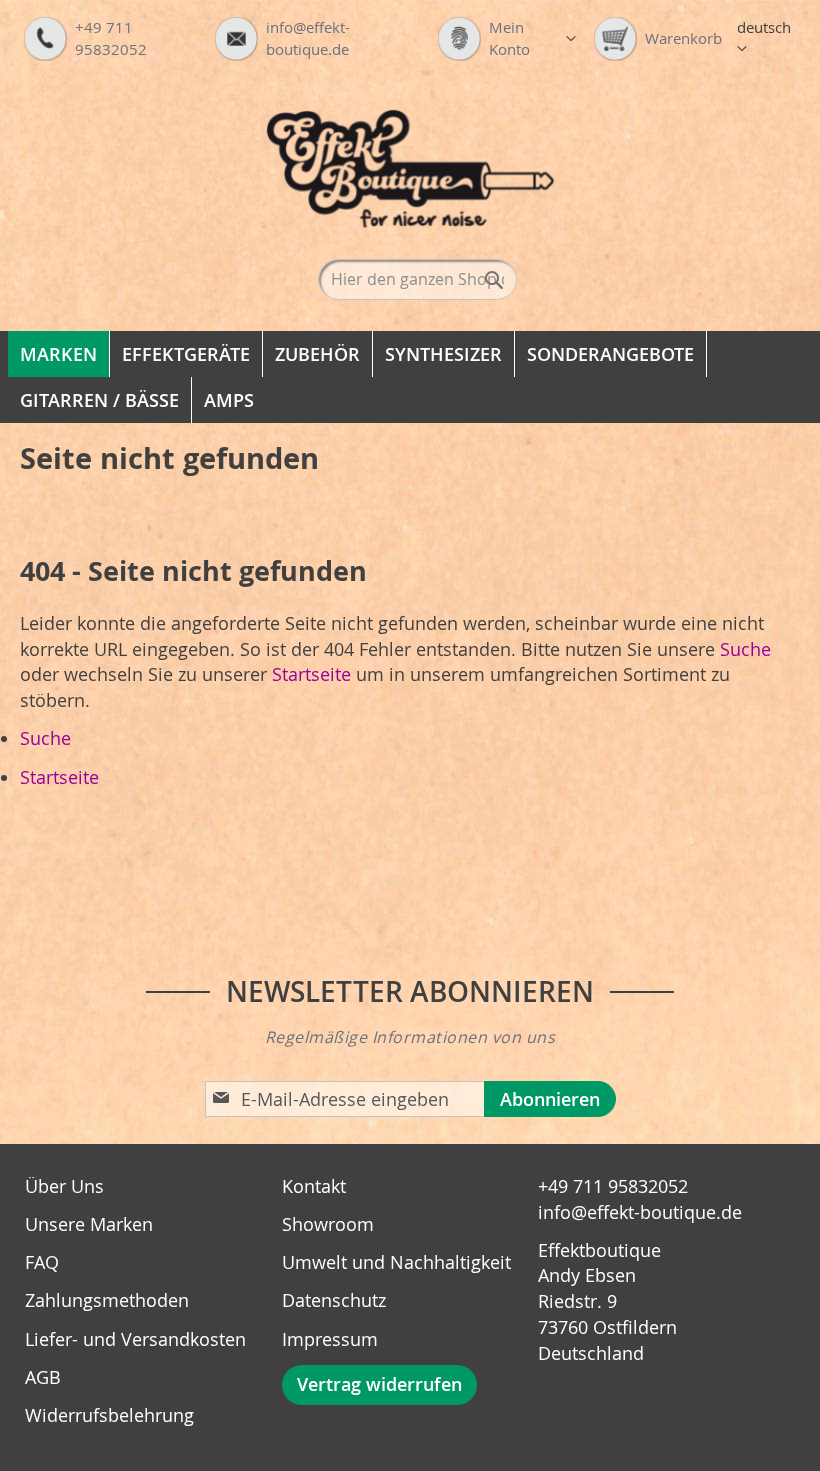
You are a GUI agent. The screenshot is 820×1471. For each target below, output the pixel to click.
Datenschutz (334, 1300)
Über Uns (64, 1186)
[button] (769, 38)
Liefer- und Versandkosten (135, 1339)
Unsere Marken (89, 1224)
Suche (745, 649)
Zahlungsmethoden (107, 1300)
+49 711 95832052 (613, 1186)
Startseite (311, 674)
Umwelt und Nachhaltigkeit (396, 1262)
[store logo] (410, 168)
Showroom (328, 1224)
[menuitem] (59, 354)
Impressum (330, 1339)
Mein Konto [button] (533, 37)
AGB (43, 1377)
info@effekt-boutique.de (640, 1212)
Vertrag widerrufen (379, 1384)
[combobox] (417, 279)
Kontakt (314, 1186)
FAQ (42, 1262)
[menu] (410, 377)
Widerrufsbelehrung (109, 1415)
